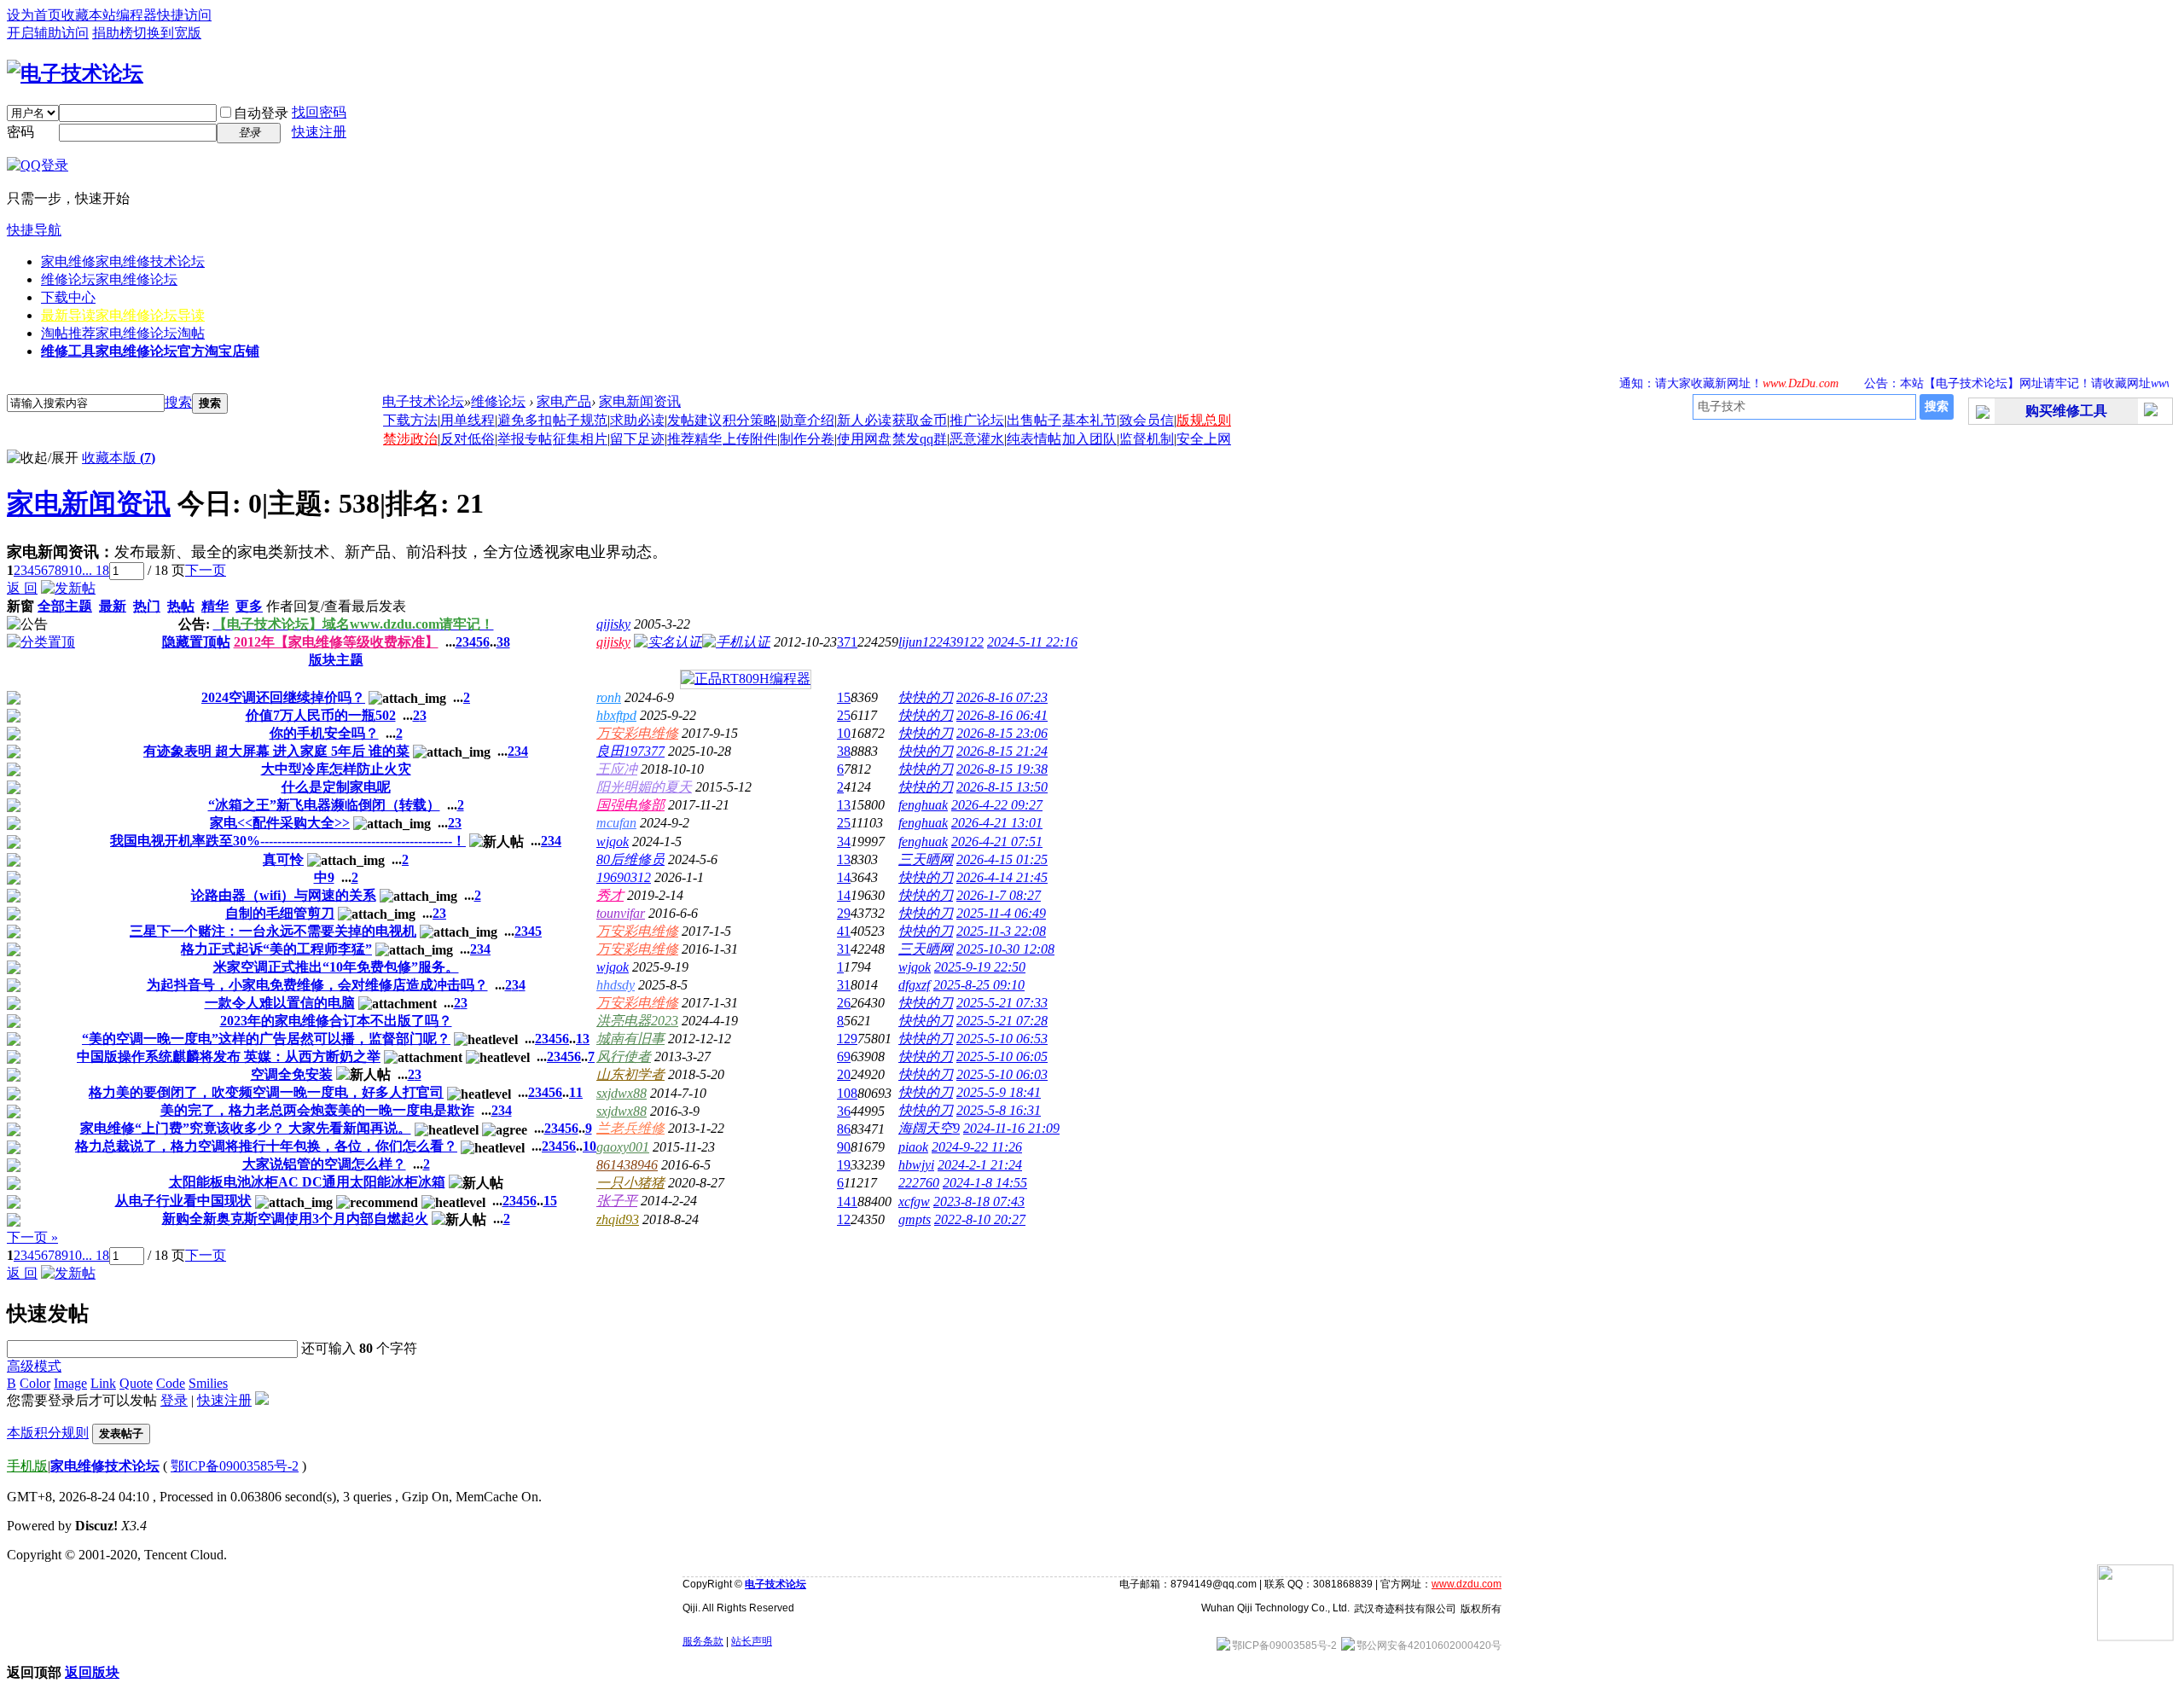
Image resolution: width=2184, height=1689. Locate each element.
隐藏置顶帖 (196, 642)
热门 (147, 606)
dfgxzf (914, 985)
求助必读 (637, 420)
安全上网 (1204, 439)
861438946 (627, 1165)
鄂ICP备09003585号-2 (235, 1466)
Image (70, 1383)
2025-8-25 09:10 (979, 985)
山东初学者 (630, 1074)
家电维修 (123, 261)
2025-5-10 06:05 (1002, 1056)
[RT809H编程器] (746, 679)
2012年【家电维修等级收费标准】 (336, 642)
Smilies (208, 1383)
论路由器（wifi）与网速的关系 (284, 895)
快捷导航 (34, 230)
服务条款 (703, 1641)
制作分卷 (807, 439)
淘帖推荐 (123, 333)
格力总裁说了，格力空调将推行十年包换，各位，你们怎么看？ (266, 1146)
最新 (113, 606)
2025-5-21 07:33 (1002, 1003)
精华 (215, 606)
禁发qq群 (920, 439)
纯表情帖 (1034, 439)
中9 (324, 877)
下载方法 (410, 420)
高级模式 (34, 1366)
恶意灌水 (977, 439)
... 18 (96, 570)
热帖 (181, 606)
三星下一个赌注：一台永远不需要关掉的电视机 (273, 931)
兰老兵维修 (630, 1128)
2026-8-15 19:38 (1002, 769)
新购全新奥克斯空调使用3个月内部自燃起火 (295, 1219)
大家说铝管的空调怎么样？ (324, 1164)
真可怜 (283, 859)
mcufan (616, 823)
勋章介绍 (807, 420)
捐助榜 (113, 33)
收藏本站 (89, 15)
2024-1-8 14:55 (985, 1183)
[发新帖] (68, 588)
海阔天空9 (929, 1128)
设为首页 (34, 15)
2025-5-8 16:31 (999, 1110)
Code (171, 1383)
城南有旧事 (630, 1039)
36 (844, 1111)
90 (844, 1147)
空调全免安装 (292, 1074)
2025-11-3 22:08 (1001, 931)
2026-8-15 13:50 (1002, 787)
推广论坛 (977, 420)
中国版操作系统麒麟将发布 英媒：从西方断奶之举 (229, 1056)
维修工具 (150, 351)
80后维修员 (630, 859)
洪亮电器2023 (637, 1021)
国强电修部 (630, 805)
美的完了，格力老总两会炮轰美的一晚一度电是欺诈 (317, 1110)
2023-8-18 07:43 (979, 1201)
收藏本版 (119, 458)
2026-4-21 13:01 (997, 823)
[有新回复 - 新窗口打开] (14, 700)
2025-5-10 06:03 (1002, 1074)
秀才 (610, 895)
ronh (609, 697)
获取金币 (920, 420)
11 (576, 1092)
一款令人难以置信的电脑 (280, 1003)
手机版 (27, 1466)
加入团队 (1089, 439)
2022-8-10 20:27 (980, 1219)
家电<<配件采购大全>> (280, 823)
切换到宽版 (167, 33)
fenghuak (923, 805)
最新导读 (123, 315)
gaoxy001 (623, 1147)
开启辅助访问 (48, 33)
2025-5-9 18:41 (999, 1092)
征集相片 (580, 439)
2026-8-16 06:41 (1002, 715)
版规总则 (1204, 420)
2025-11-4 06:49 (1001, 913)
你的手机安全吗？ (324, 733)
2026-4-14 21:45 (1002, 877)
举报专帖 (525, 439)
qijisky (613, 624)
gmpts (915, 1219)
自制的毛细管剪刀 (280, 913)
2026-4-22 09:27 (997, 805)
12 (844, 1219)
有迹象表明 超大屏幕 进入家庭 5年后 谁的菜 (276, 751)
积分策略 (750, 420)
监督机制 (1147, 439)
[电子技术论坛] (75, 73)
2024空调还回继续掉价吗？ (283, 697)
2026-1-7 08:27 (999, 895)
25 (844, 715)
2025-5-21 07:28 (1002, 1021)
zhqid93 (618, 1219)
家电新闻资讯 (640, 401)
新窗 (20, 606)
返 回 (22, 588)
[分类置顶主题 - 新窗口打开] (41, 642)
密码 (20, 132)
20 (844, 1074)
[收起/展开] (43, 459)
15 (844, 697)
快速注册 (319, 132)
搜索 (178, 402)
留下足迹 (637, 439)
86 (844, 1129)
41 (844, 931)
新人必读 (864, 420)
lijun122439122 (941, 642)
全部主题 (65, 606)
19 (844, 1165)
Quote (136, 1383)
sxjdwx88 (622, 1093)
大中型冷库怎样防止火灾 (336, 769)
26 (844, 1003)
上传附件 (750, 439)
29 (844, 913)
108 (847, 1093)
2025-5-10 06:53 (1002, 1039)
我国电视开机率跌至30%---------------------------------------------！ (288, 841)
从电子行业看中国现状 (183, 1201)
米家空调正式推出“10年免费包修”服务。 (336, 967)
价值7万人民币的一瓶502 (321, 715)
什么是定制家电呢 (336, 787)
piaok (913, 1147)
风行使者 (624, 1056)
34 (844, 842)
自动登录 (261, 113)
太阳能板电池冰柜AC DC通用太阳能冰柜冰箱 (307, 1182)
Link (103, 1383)
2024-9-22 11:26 (977, 1147)
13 (844, 805)
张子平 (617, 1201)
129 (847, 1039)
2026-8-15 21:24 (1002, 751)
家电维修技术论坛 (105, 1466)
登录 (174, 1400)
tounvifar (621, 913)
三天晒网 (926, 859)
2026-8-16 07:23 (1002, 697)
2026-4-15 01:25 (1002, 859)
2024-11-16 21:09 (1011, 1128)
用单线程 (468, 420)
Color (35, 1383)
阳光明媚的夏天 (644, 787)
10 (75, 570)
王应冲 (617, 769)
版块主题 (336, 660)
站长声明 (752, 1641)
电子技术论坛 (423, 401)
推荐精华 (694, 439)
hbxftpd (616, 715)
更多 (249, 606)
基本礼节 (1089, 420)
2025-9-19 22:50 (980, 967)
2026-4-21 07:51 (997, 842)
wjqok (613, 842)
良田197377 (630, 751)
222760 (919, 1183)
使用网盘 (864, 439)
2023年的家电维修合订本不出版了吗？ (336, 1021)
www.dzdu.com (1467, 1584)
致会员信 (1147, 420)
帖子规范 (580, 420)
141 (847, 1201)
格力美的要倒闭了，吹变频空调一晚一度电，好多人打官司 (266, 1092)
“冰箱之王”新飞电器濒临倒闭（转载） (324, 805)
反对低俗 (468, 439)
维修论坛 (109, 279)
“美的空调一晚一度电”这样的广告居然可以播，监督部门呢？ (266, 1039)
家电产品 (564, 401)
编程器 (136, 15)
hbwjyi (916, 1165)
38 (503, 642)
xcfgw (914, 1201)
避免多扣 (525, 420)
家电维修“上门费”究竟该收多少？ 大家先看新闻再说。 (246, 1128)
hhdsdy (616, 985)
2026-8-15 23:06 (1002, 733)
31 (844, 949)
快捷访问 (184, 15)
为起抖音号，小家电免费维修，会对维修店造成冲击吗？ (317, 985)
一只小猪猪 (630, 1183)
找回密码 (319, 112)
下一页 (206, 570)
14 (844, 877)
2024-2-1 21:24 (980, 1165)
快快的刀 (926, 697)
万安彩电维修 (637, 733)
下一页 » (32, 1237)
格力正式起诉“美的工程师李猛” (276, 949)
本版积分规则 (48, 1433)
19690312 (624, 877)
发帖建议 (694, 420)
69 (844, 1056)
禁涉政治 (410, 439)
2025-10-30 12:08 (1005, 949)
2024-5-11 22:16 (1032, 642)
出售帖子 (1034, 420)
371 (847, 642)
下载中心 (68, 297)
